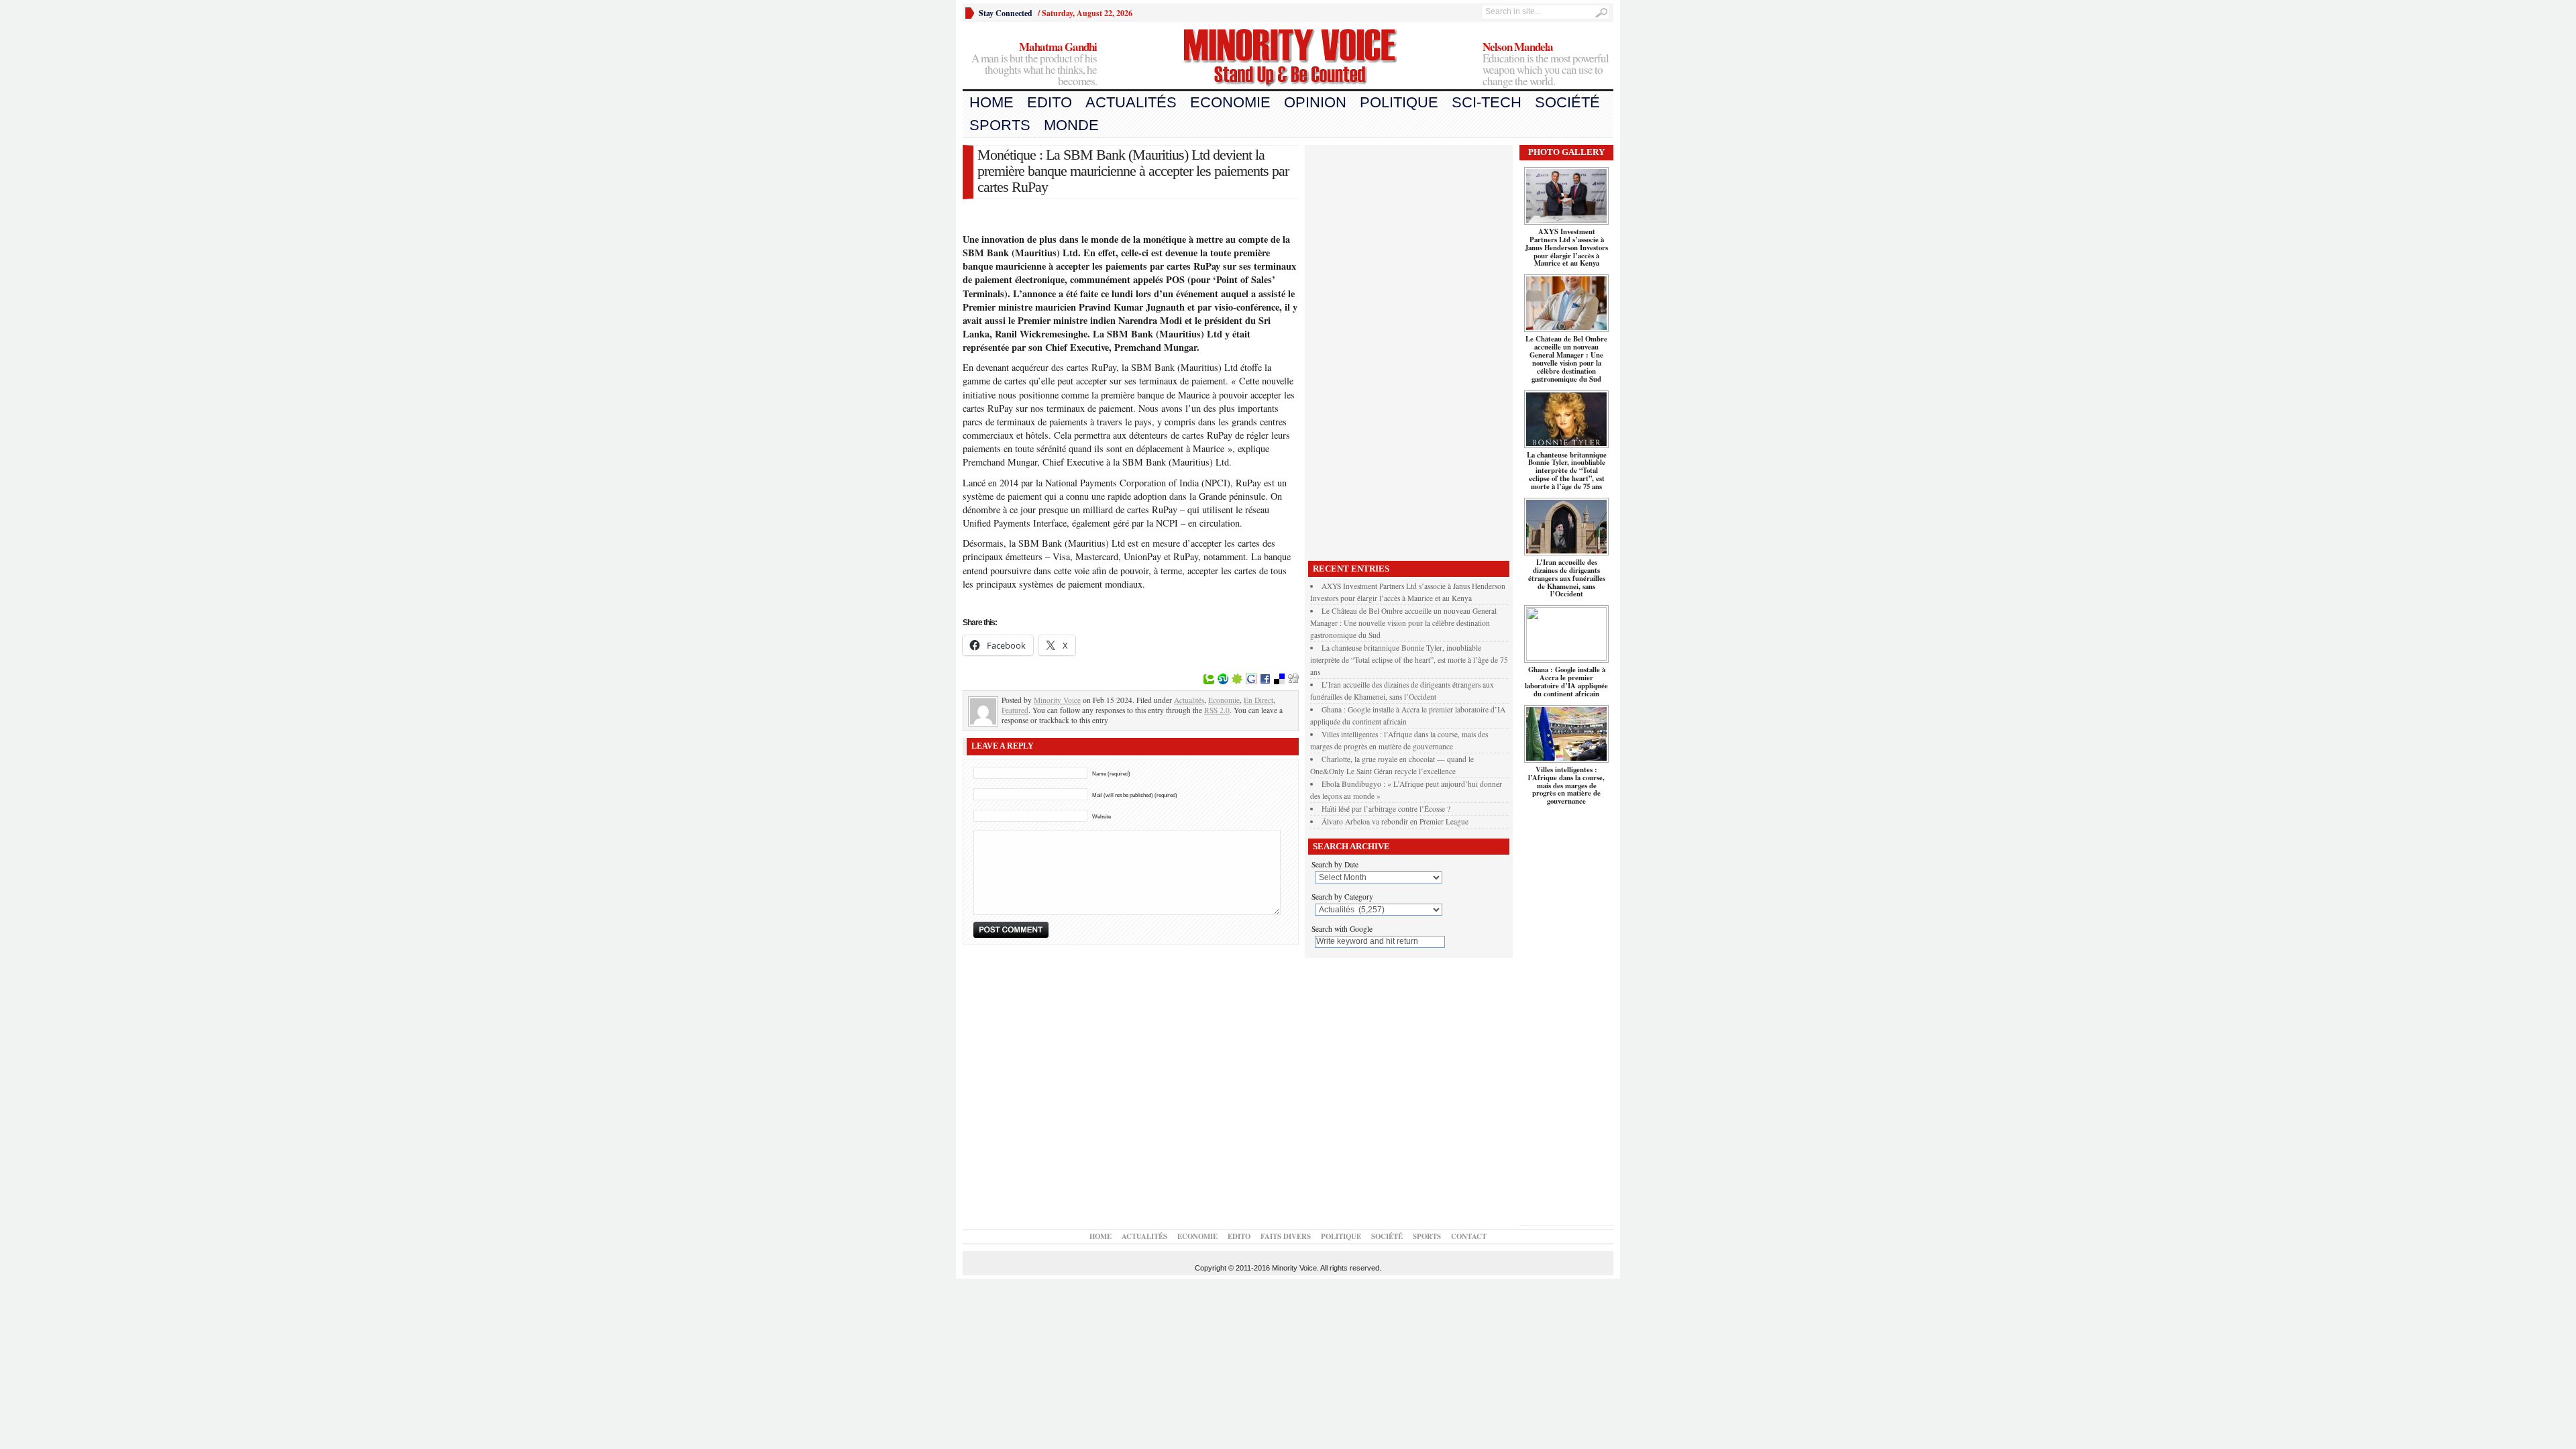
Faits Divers (1286, 1236)
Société (1567, 102)
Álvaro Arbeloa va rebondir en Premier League (1395, 821)
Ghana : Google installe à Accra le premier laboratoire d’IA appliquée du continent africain (1566, 682)
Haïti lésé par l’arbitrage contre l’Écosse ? (1386, 809)
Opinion (1315, 102)
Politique (1399, 102)
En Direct (1258, 700)
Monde (1071, 125)
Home (991, 102)
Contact (1469, 1236)
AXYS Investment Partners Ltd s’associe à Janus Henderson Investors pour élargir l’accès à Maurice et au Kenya (1566, 248)
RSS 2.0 (1217, 710)
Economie (1230, 102)
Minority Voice (1057, 700)
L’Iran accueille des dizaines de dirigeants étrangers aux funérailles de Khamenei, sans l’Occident (1567, 578)
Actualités (1131, 102)
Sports (1000, 125)
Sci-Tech (1487, 102)
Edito (1050, 102)
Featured (1015, 710)
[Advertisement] (1409, 350)
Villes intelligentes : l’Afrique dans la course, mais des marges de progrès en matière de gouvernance (1566, 786)
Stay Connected (1006, 13)
